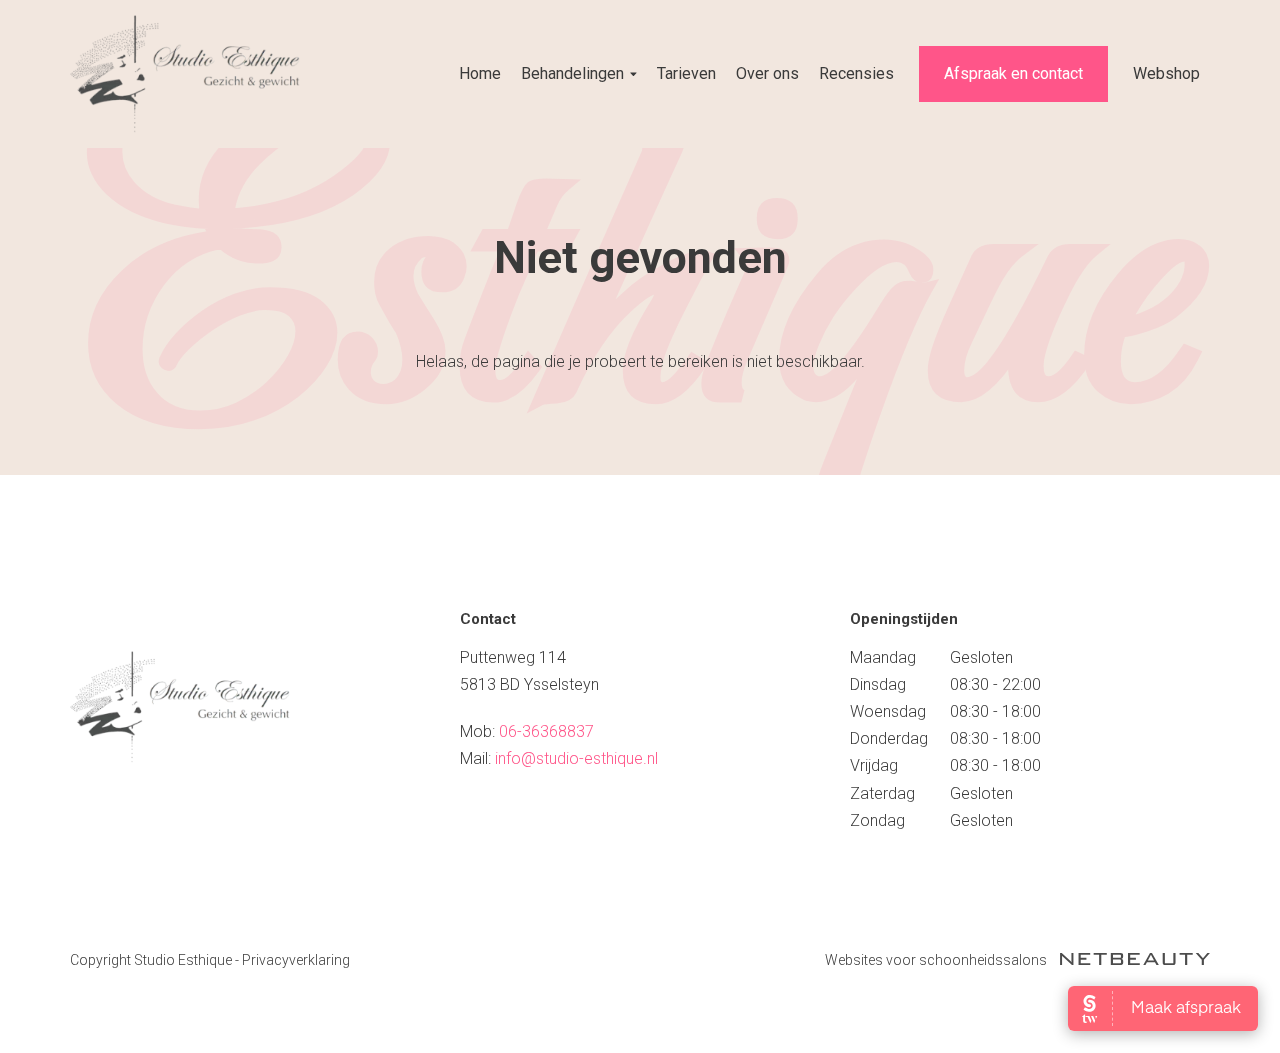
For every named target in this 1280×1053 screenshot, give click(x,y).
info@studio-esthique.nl (576, 758)
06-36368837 (546, 731)
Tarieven (686, 73)
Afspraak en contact (1013, 73)
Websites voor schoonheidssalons (937, 960)
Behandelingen (572, 73)
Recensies (856, 73)
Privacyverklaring (296, 960)
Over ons (767, 73)
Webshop (1166, 73)
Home (480, 73)
